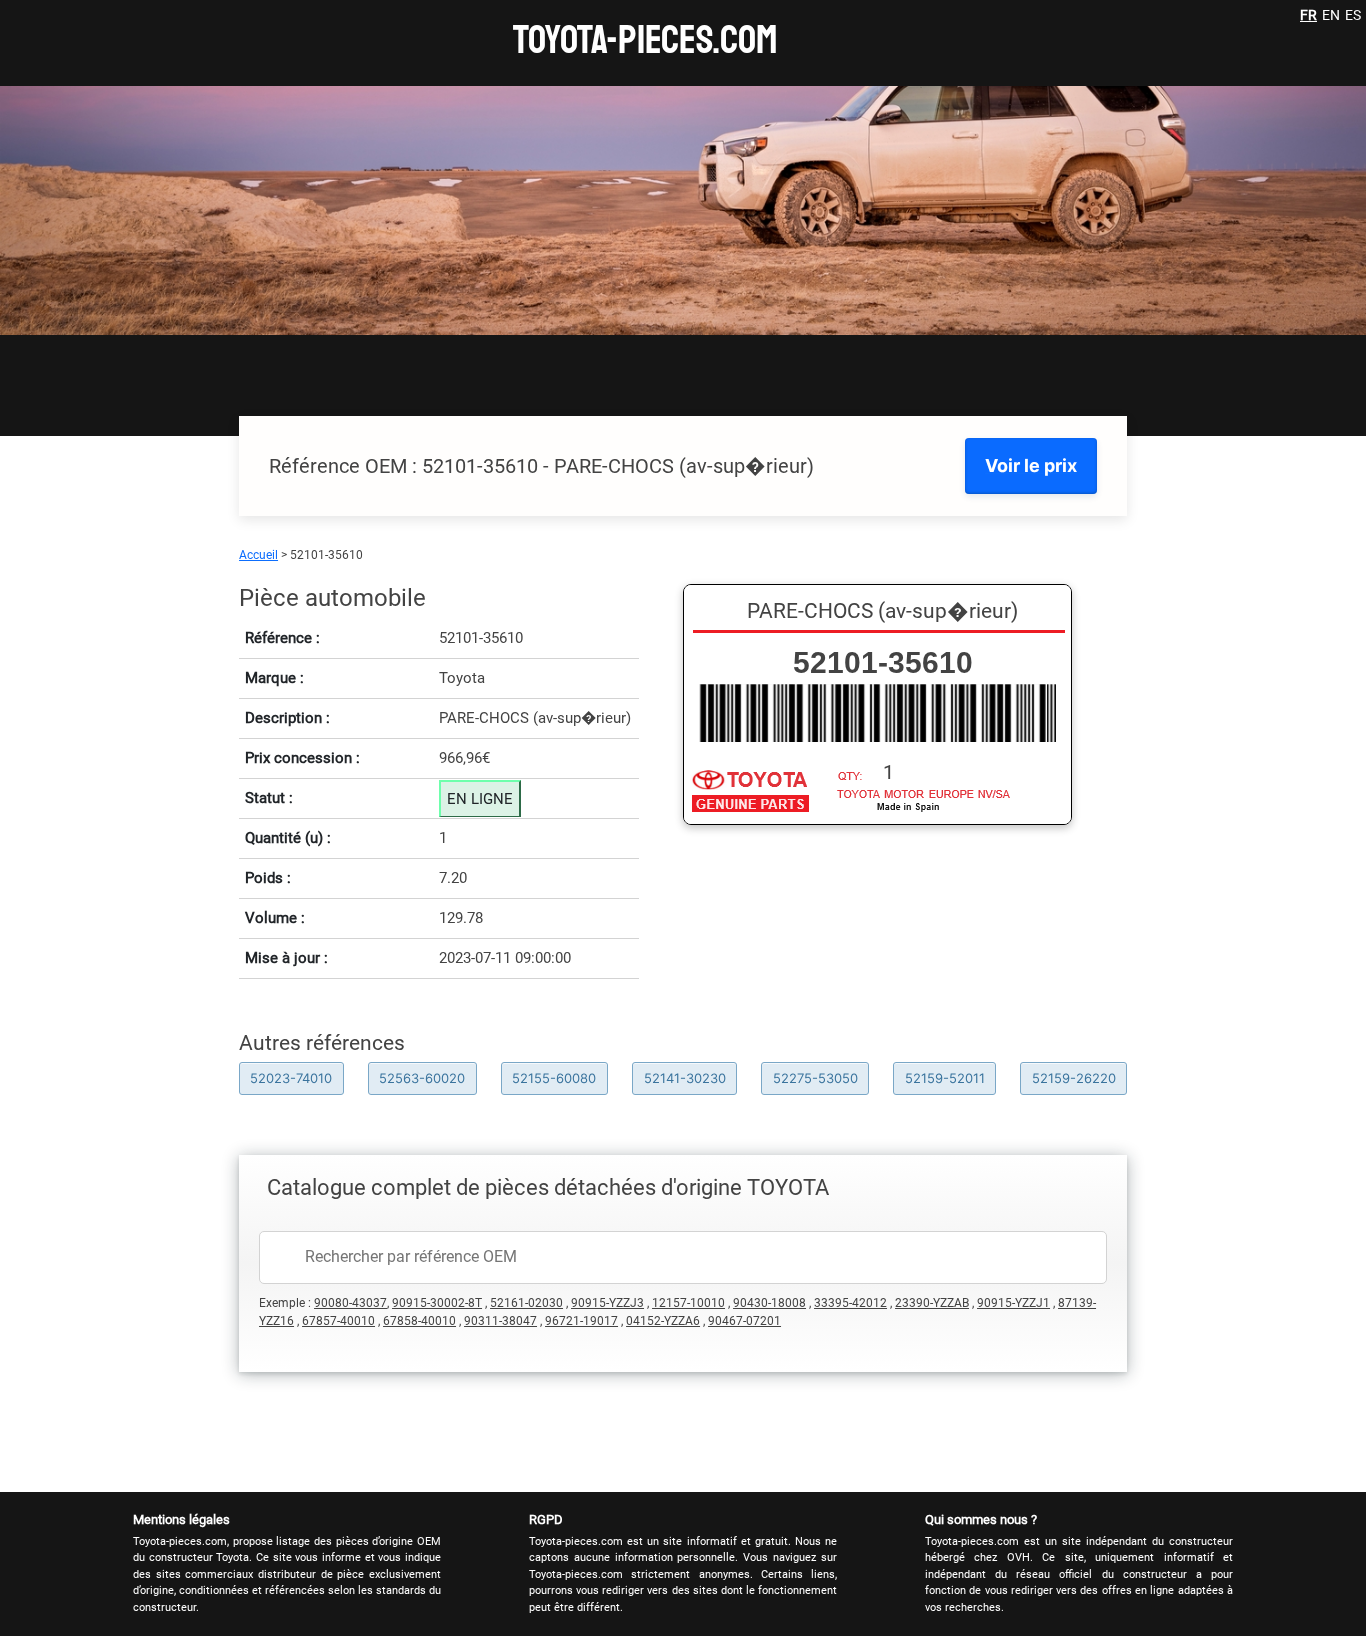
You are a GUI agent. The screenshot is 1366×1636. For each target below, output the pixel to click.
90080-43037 (350, 1303)
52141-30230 (685, 1078)
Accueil (258, 555)
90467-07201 (744, 1321)
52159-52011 (945, 1078)
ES (1353, 15)
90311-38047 (500, 1321)
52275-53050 (815, 1078)
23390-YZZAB (932, 1303)
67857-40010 (338, 1321)
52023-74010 (291, 1078)
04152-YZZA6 (663, 1321)
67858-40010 (419, 1321)
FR (1308, 15)
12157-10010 (688, 1303)
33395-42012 (850, 1303)
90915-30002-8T (437, 1303)
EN (1331, 15)
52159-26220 (1074, 1078)
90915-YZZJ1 (1013, 1303)
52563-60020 (422, 1078)
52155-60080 (554, 1078)
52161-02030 (526, 1303)
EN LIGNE (480, 799)
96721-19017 (581, 1321)
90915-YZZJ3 (607, 1303)
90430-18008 (769, 1303)
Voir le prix (1031, 465)
